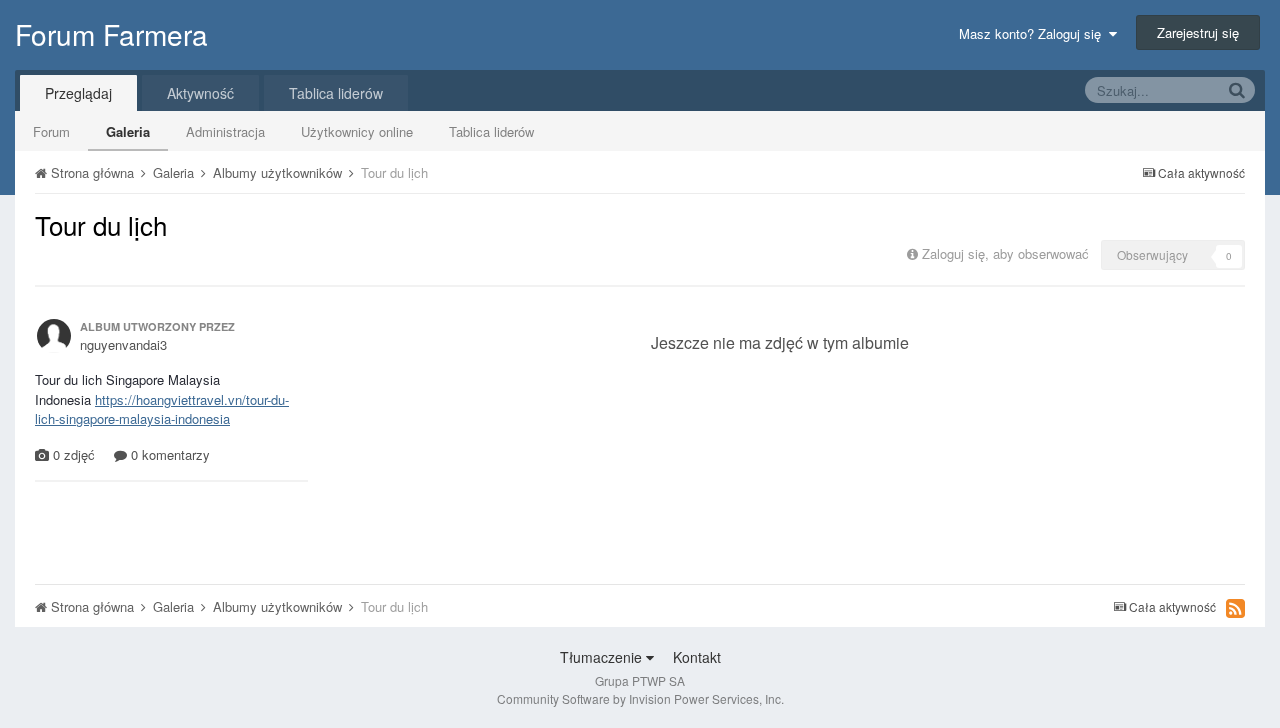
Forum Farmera (111, 34)
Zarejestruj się (1198, 32)
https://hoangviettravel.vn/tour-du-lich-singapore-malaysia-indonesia (162, 409)
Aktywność (200, 93)
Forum (51, 131)
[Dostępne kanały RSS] (1235, 608)
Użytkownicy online (357, 131)
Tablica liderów (491, 131)
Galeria (128, 131)
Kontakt (697, 657)
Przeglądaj (78, 93)
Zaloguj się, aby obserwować (1005, 253)
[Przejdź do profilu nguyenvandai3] (54, 336)
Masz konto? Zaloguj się (1034, 33)
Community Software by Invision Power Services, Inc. (640, 698)
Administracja (225, 131)
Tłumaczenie (603, 657)
